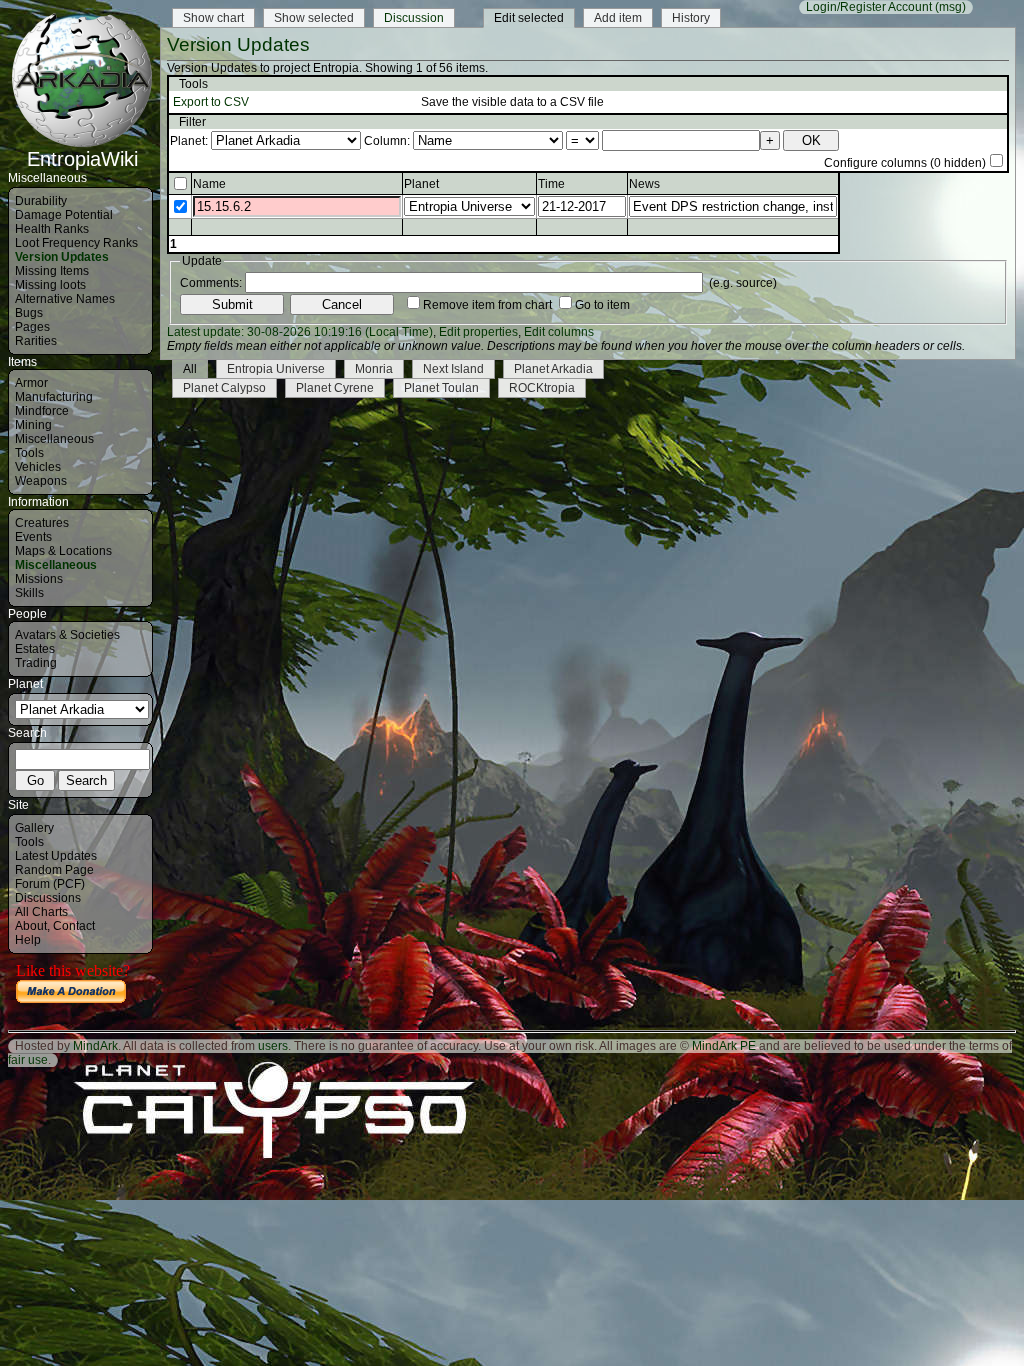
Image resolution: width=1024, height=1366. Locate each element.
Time (551, 184)
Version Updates (62, 257)
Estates (35, 649)
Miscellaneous (54, 439)
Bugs (29, 313)
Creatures (42, 523)
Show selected (314, 18)
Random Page (54, 870)
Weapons (41, 481)
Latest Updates (56, 856)
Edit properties (478, 332)
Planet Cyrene (335, 388)
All (190, 369)
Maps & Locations (63, 551)
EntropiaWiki (82, 159)
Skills (29, 593)
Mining (33, 425)
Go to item (602, 305)
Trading (36, 663)
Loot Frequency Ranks (76, 243)
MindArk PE (724, 1046)
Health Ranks (52, 229)
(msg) (950, 7)
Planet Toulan (441, 388)
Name (209, 184)
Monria (374, 369)
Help (28, 940)
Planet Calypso (224, 388)
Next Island (453, 369)
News (644, 184)
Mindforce (42, 411)
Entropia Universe (276, 369)
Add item (618, 18)
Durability (41, 201)
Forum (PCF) (50, 884)
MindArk (95, 1046)
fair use (28, 1060)
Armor (31, 383)
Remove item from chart (487, 305)
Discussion (414, 18)
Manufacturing (54, 397)
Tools (29, 453)
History (691, 18)
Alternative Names (65, 299)
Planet (421, 184)
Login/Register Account (869, 7)
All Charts (41, 912)
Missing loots (50, 285)
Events (33, 537)
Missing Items (52, 271)
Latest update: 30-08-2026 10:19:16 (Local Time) (300, 332)
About (31, 926)
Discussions (48, 898)
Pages (32, 327)
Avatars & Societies (67, 635)
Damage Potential (64, 215)
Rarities (36, 341)
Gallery (34, 828)
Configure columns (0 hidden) (905, 163)
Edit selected (529, 18)
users (273, 1046)
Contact (74, 926)
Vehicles (38, 467)
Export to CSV (211, 102)
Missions (39, 579)
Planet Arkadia (553, 369)
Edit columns (559, 332)
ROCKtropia (542, 388)
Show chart (213, 18)
